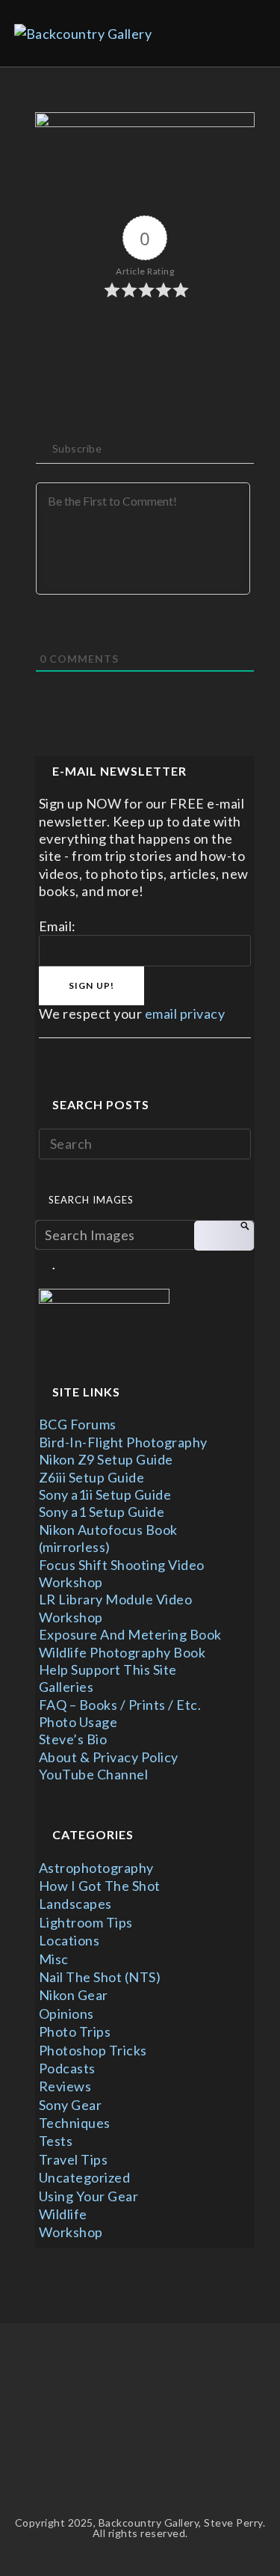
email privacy (185, 1013)
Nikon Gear (74, 1995)
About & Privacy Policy (109, 1757)
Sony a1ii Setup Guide (105, 1494)
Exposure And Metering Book (130, 1634)
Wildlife (63, 2214)
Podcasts (67, 2068)
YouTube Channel (94, 1774)
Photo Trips (75, 2031)
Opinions (66, 2014)
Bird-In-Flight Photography (123, 1442)
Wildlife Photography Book (122, 1652)
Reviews (65, 2086)
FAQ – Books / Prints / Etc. (120, 1705)
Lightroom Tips (86, 1922)
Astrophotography (96, 1868)
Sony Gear (71, 2105)
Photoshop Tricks (93, 2050)
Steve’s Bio (73, 1739)
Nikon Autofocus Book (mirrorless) (108, 1538)
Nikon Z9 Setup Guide (106, 1459)
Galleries (66, 1687)
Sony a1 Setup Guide (102, 1512)
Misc (54, 1959)
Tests (56, 2141)
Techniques (75, 2123)
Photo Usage (78, 1722)
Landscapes (75, 1904)
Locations (69, 1940)
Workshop (71, 2232)
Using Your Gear (89, 2196)
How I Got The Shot (100, 1886)
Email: (57, 926)
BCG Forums (78, 1424)
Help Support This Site (108, 1669)
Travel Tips (74, 2159)
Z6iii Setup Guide (92, 1477)
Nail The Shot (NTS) (100, 1977)
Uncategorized (85, 2177)
